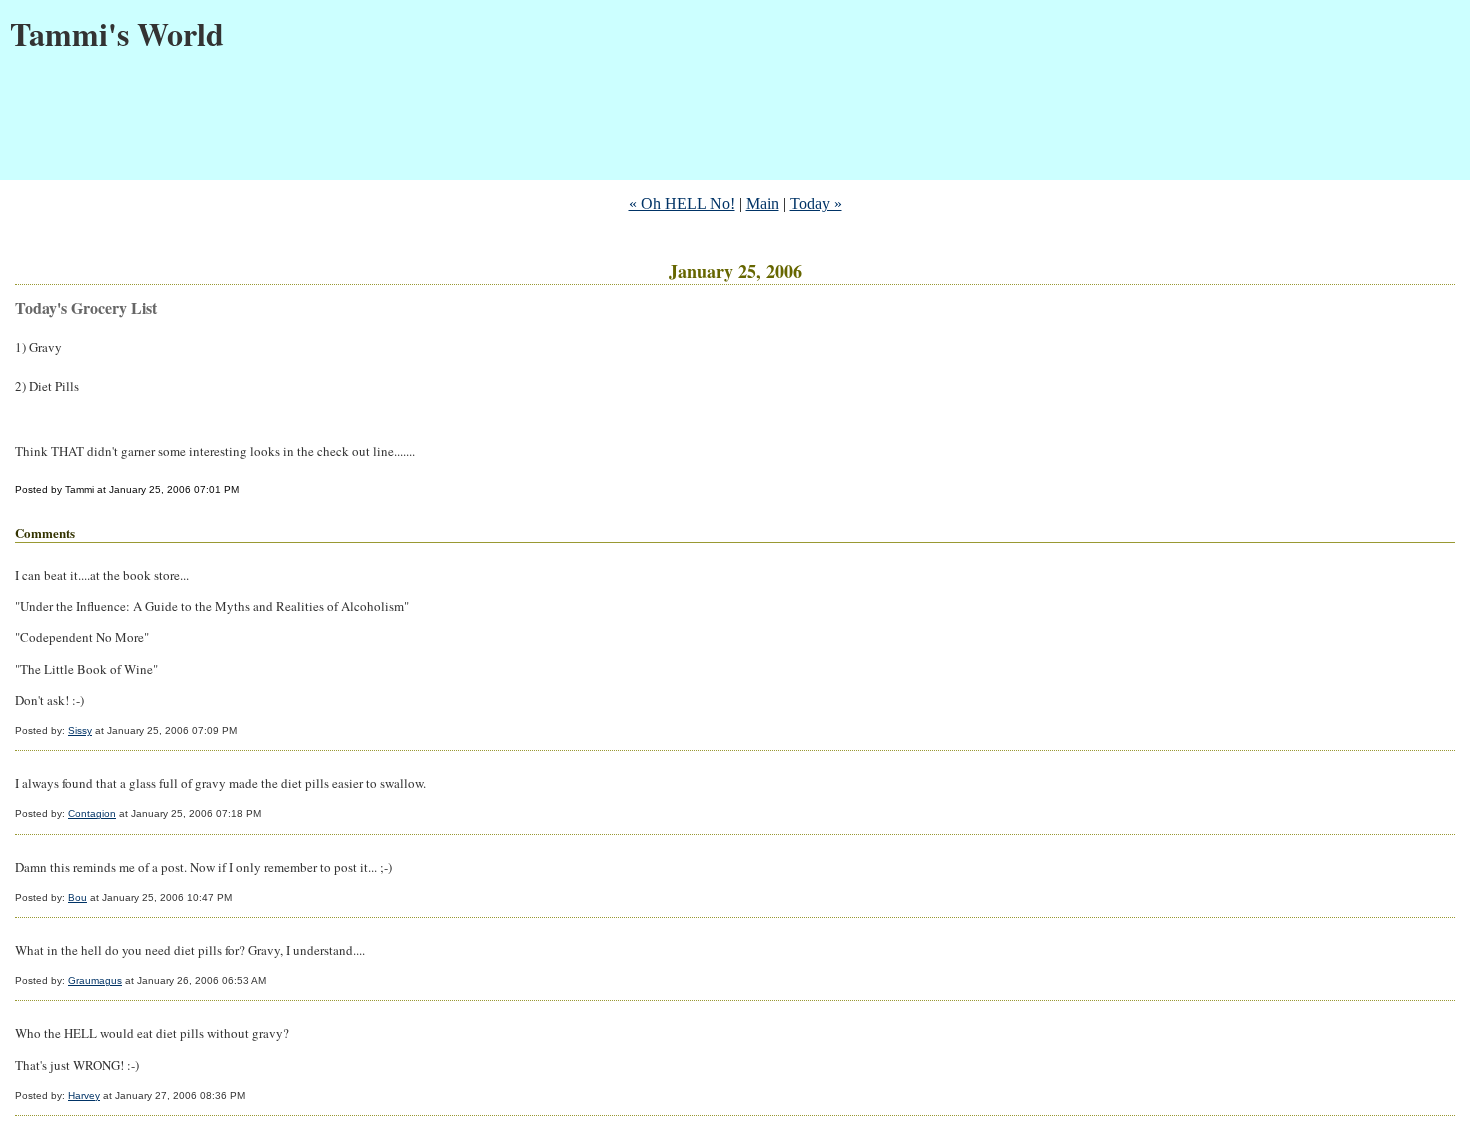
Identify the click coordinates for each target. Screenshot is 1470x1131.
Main (762, 203)
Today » (816, 203)
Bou (77, 897)
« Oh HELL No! (682, 203)
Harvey (84, 1095)
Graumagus (95, 980)
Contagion (92, 813)
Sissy (80, 730)
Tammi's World (117, 33)
